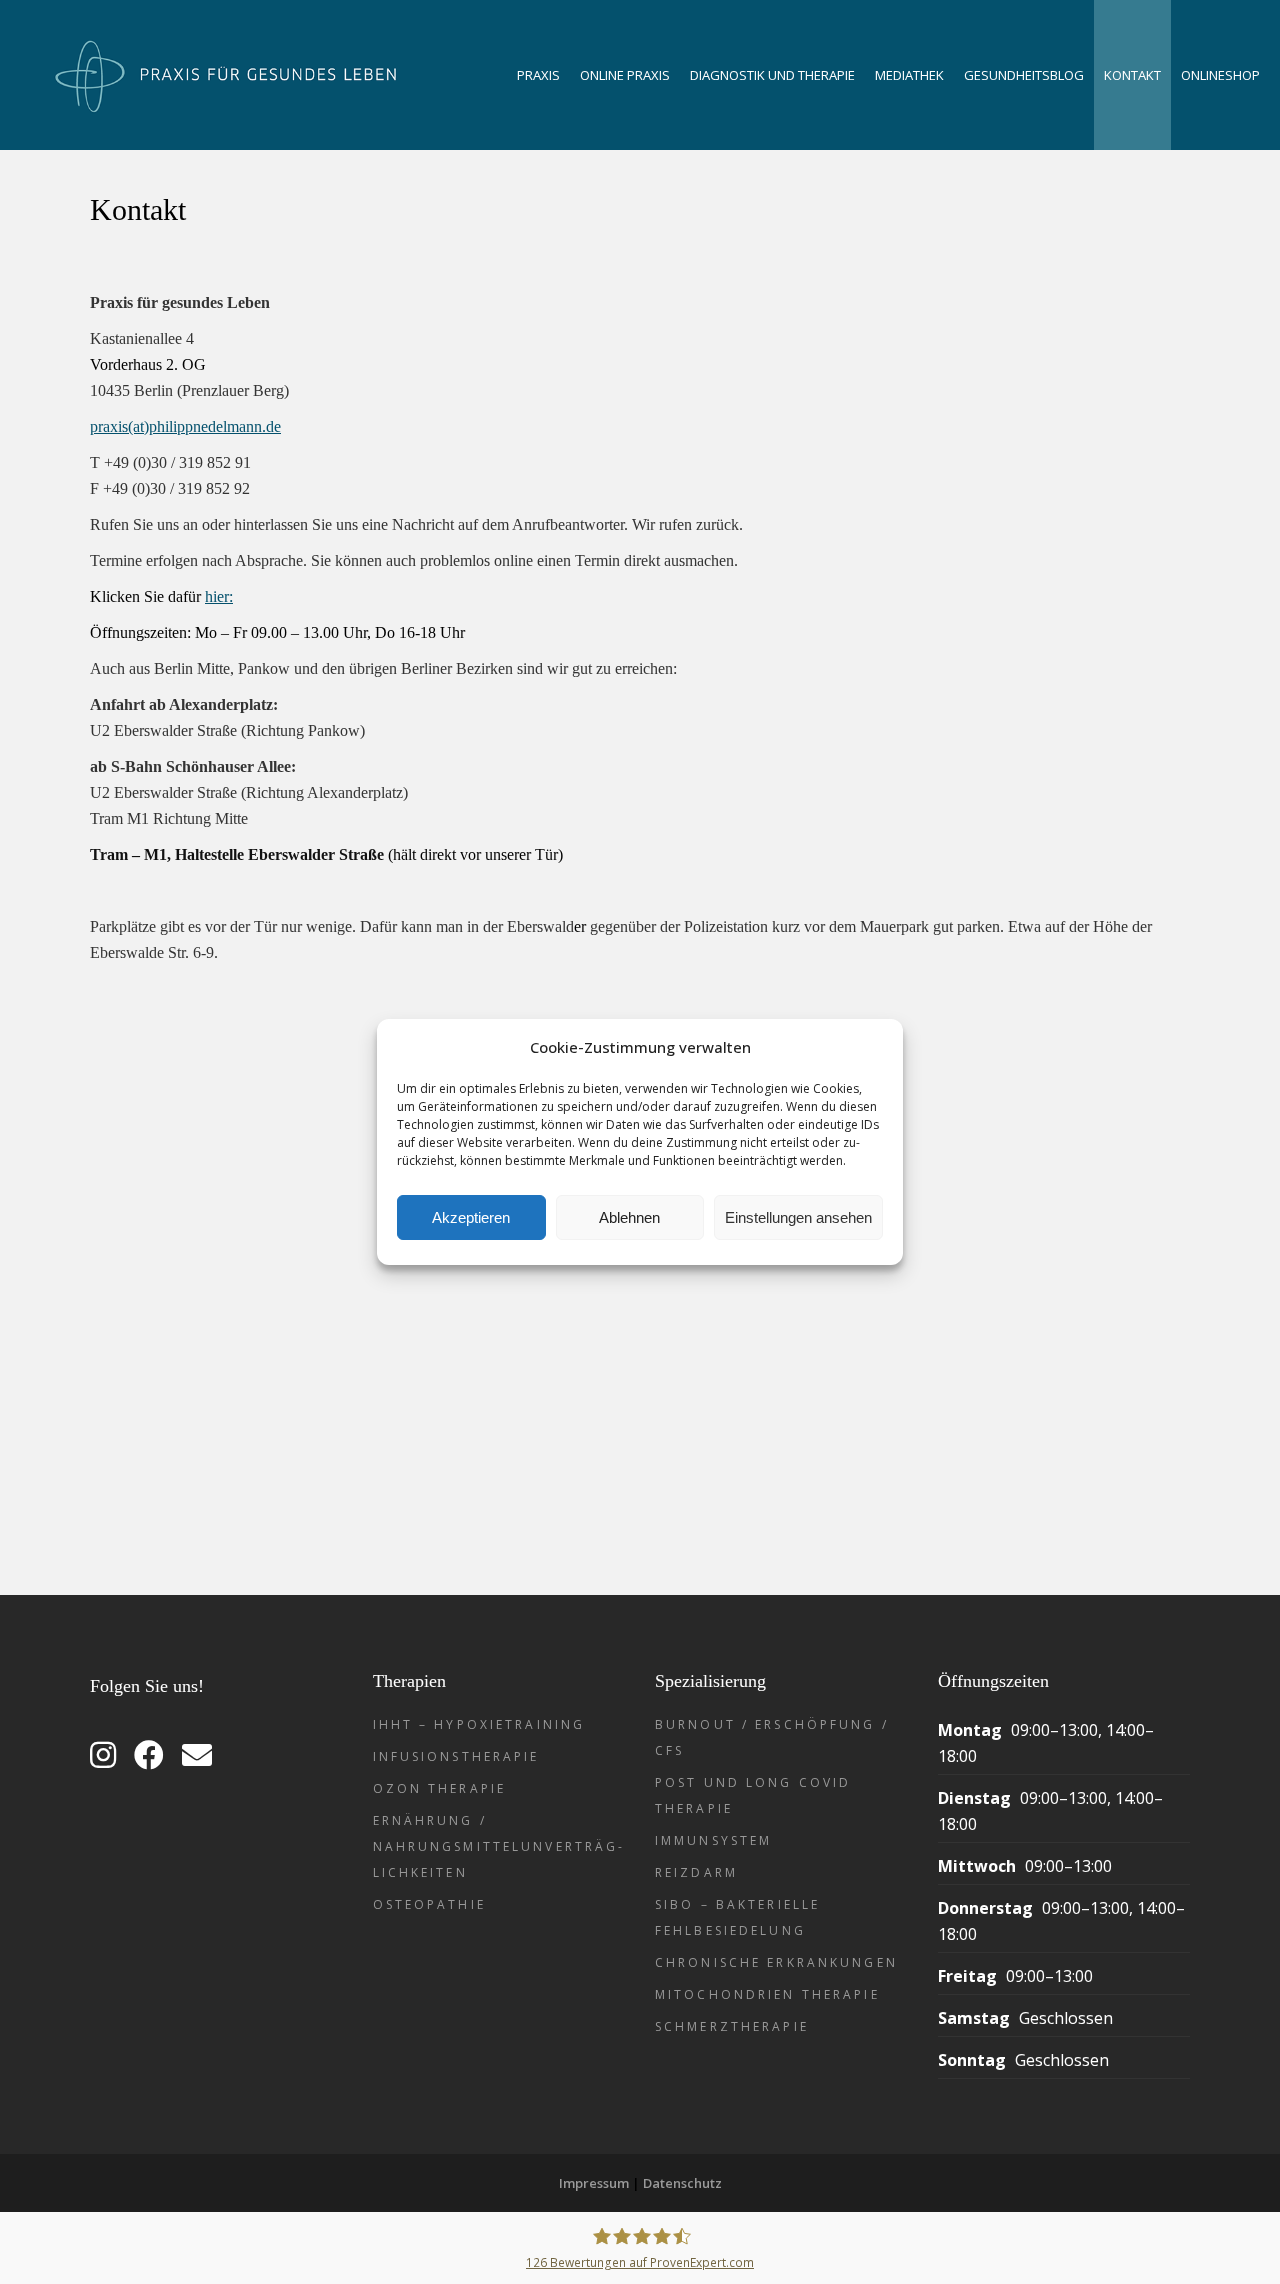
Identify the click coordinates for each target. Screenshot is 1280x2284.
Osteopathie (429, 1904)
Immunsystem (713, 1840)
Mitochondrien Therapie (767, 1994)
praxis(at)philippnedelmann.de (185, 426)
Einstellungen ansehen (798, 1217)
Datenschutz (682, 2183)
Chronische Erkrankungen (776, 1962)
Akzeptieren (471, 1217)
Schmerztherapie (732, 2026)
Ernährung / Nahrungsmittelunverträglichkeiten (498, 1846)
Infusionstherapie (456, 1756)
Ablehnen (629, 1217)
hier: (219, 596)
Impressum (594, 2183)
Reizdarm (696, 1872)
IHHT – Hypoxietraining (479, 1724)
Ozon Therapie (440, 1788)
